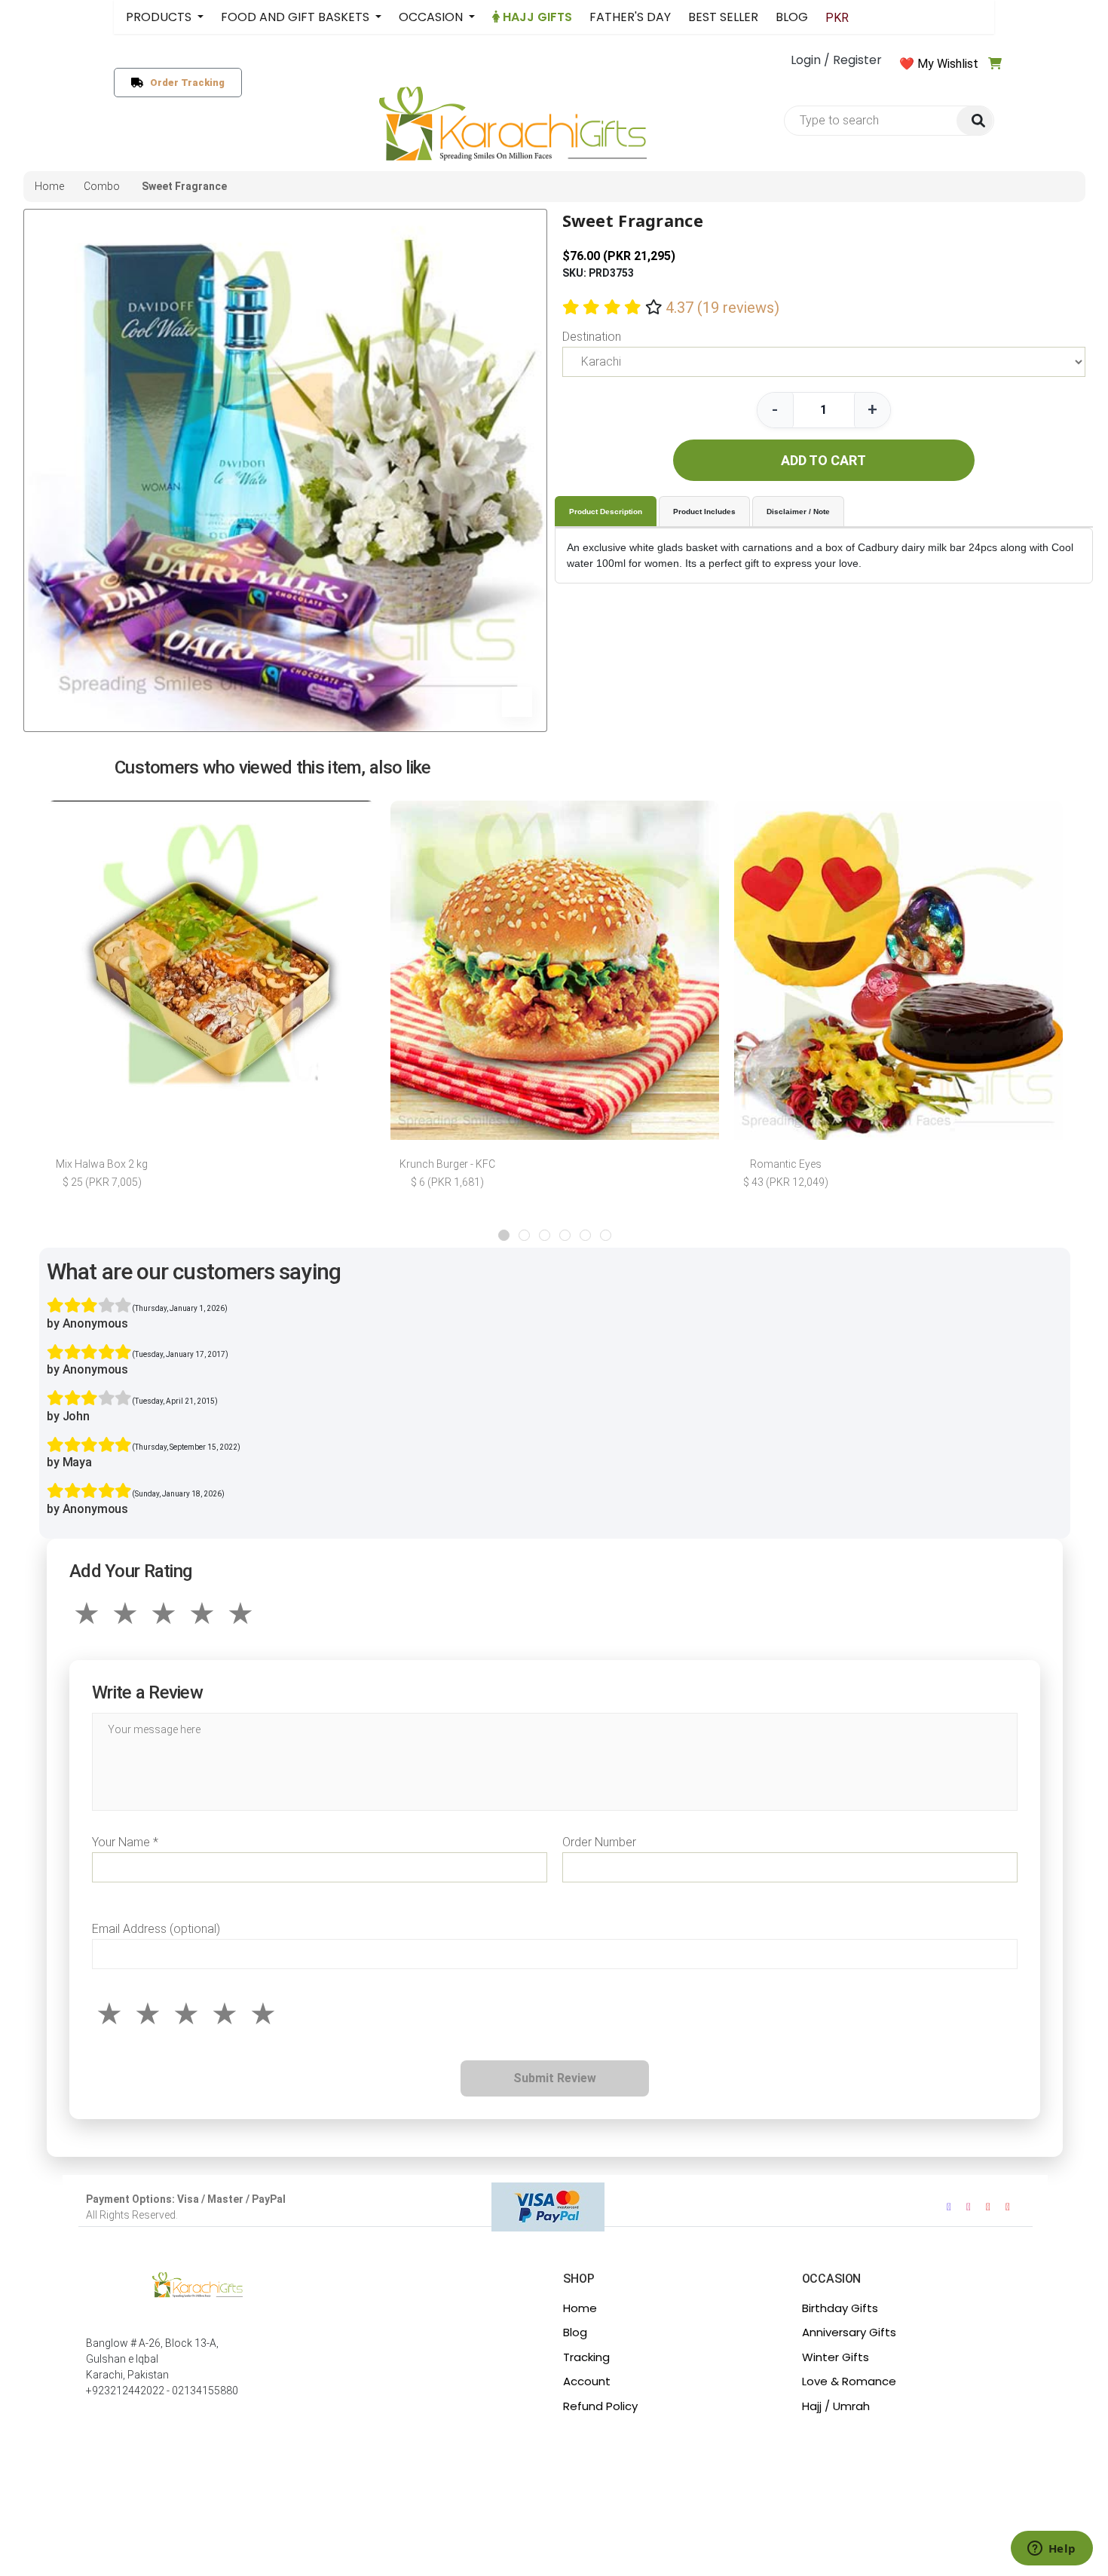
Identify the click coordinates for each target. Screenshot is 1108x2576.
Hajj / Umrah (836, 2406)
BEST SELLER (723, 17)
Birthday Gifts (840, 2308)
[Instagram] (969, 2207)
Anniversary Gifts (849, 2332)
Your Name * (125, 1842)
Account (587, 2381)
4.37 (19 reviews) (722, 308)
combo (102, 186)
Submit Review (555, 2078)
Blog (575, 2332)
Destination (592, 337)
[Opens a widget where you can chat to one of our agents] (1051, 2550)
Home (580, 2308)
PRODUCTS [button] (160, 17)
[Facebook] (949, 2207)
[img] (975, 121)
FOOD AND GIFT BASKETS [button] (297, 17)
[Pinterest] (1008, 2207)
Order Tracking (184, 83)
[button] (504, 1235)
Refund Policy (600, 2406)
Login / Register (836, 60)
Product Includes (704, 512)
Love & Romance (849, 2381)
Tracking (586, 2357)
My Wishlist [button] (948, 64)
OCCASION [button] (432, 17)
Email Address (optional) (156, 1929)
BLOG (792, 17)
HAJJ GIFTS (536, 17)
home (49, 186)
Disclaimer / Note (798, 512)
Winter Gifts (836, 2357)
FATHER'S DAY (630, 17)
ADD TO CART (823, 460)
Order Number (599, 1842)
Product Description (606, 512)
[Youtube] (988, 2207)
